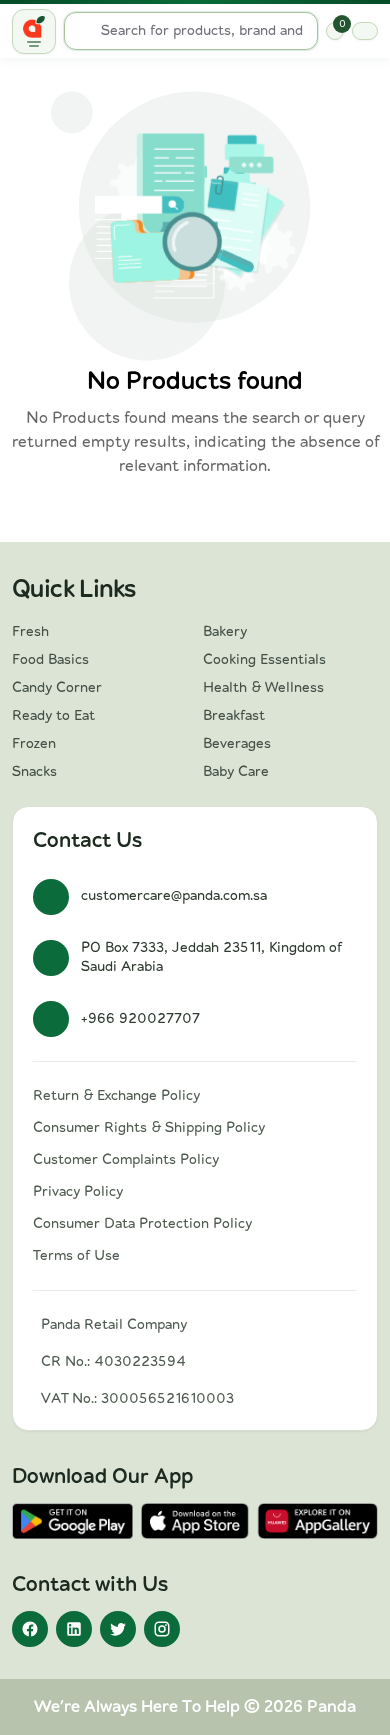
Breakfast (234, 716)
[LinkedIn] (74, 1629)
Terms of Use (76, 1256)
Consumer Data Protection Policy (142, 1224)
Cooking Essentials (264, 660)
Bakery (225, 632)
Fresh (30, 632)
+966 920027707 (140, 1019)
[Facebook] (30, 1629)
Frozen (34, 744)
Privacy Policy (78, 1192)
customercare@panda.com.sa (174, 896)
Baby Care (236, 772)
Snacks (34, 772)
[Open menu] (34, 31)
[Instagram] (162, 1629)
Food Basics (50, 660)
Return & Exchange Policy (116, 1096)
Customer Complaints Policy (126, 1160)
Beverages (237, 744)
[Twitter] (118, 1629)
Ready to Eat (53, 716)
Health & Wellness (263, 688)
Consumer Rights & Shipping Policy (149, 1128)
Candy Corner (57, 688)
